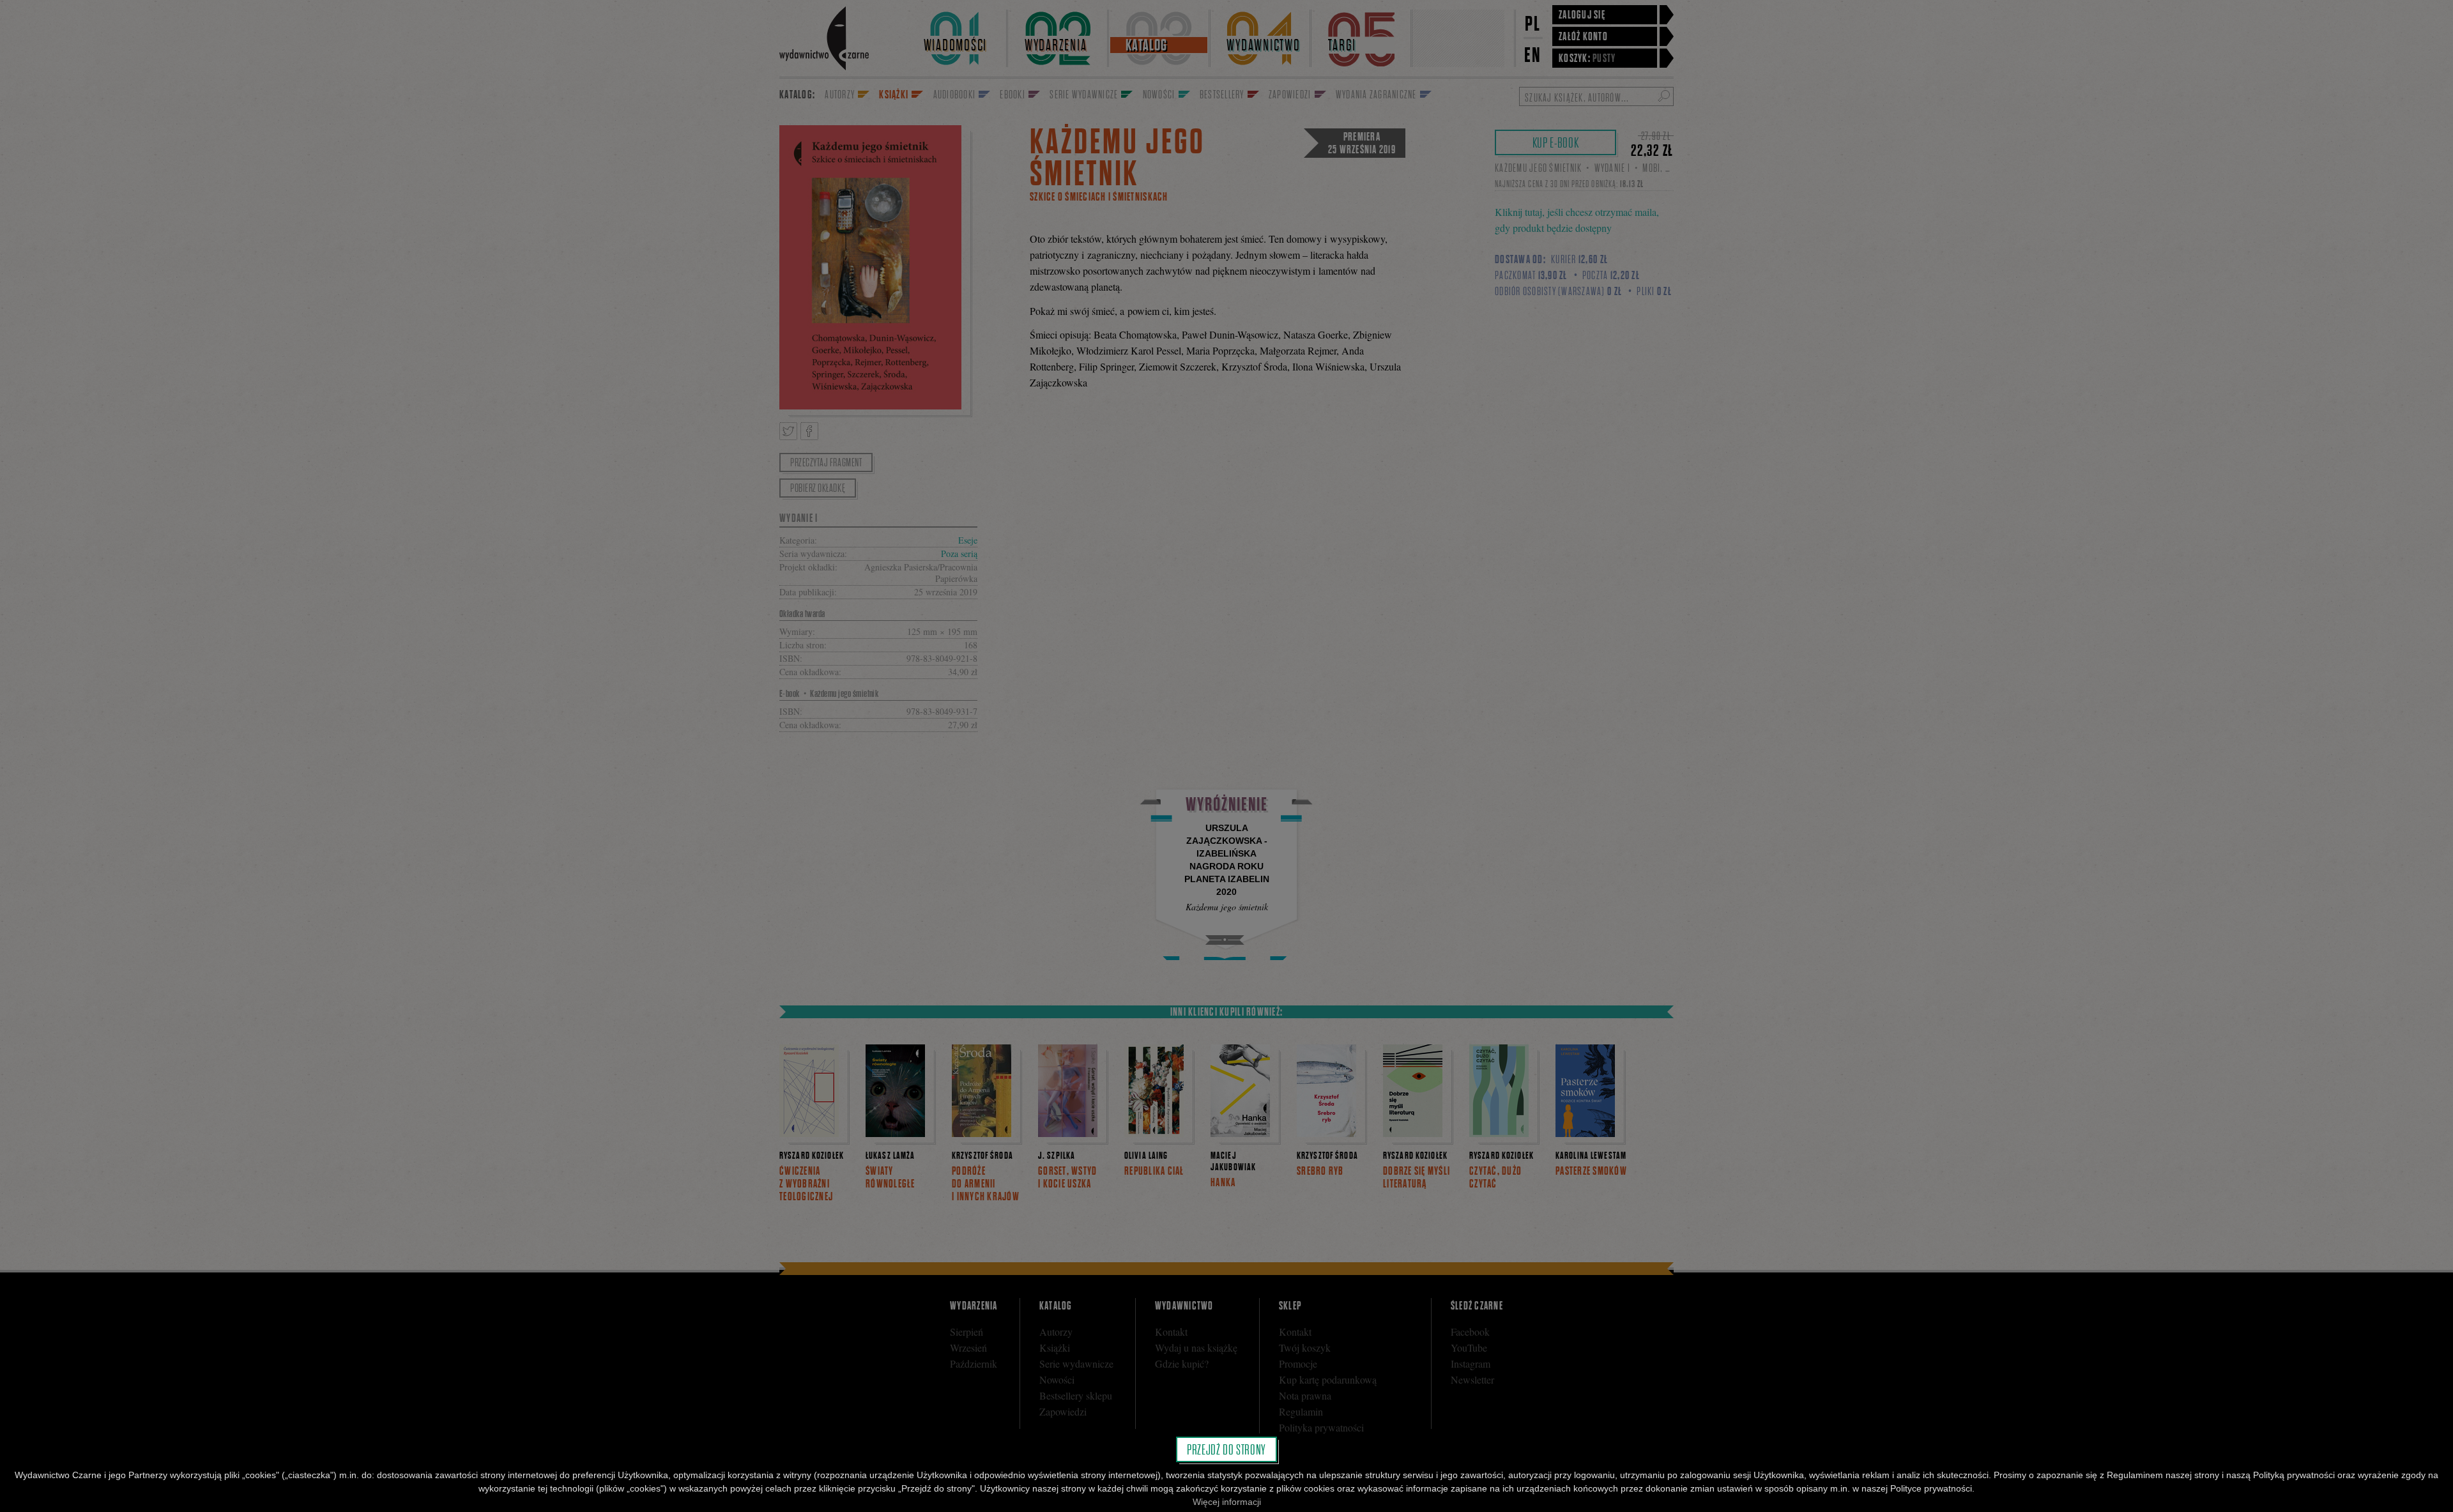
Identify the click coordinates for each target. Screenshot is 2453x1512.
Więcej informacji (1227, 1502)
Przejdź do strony (1226, 1449)
